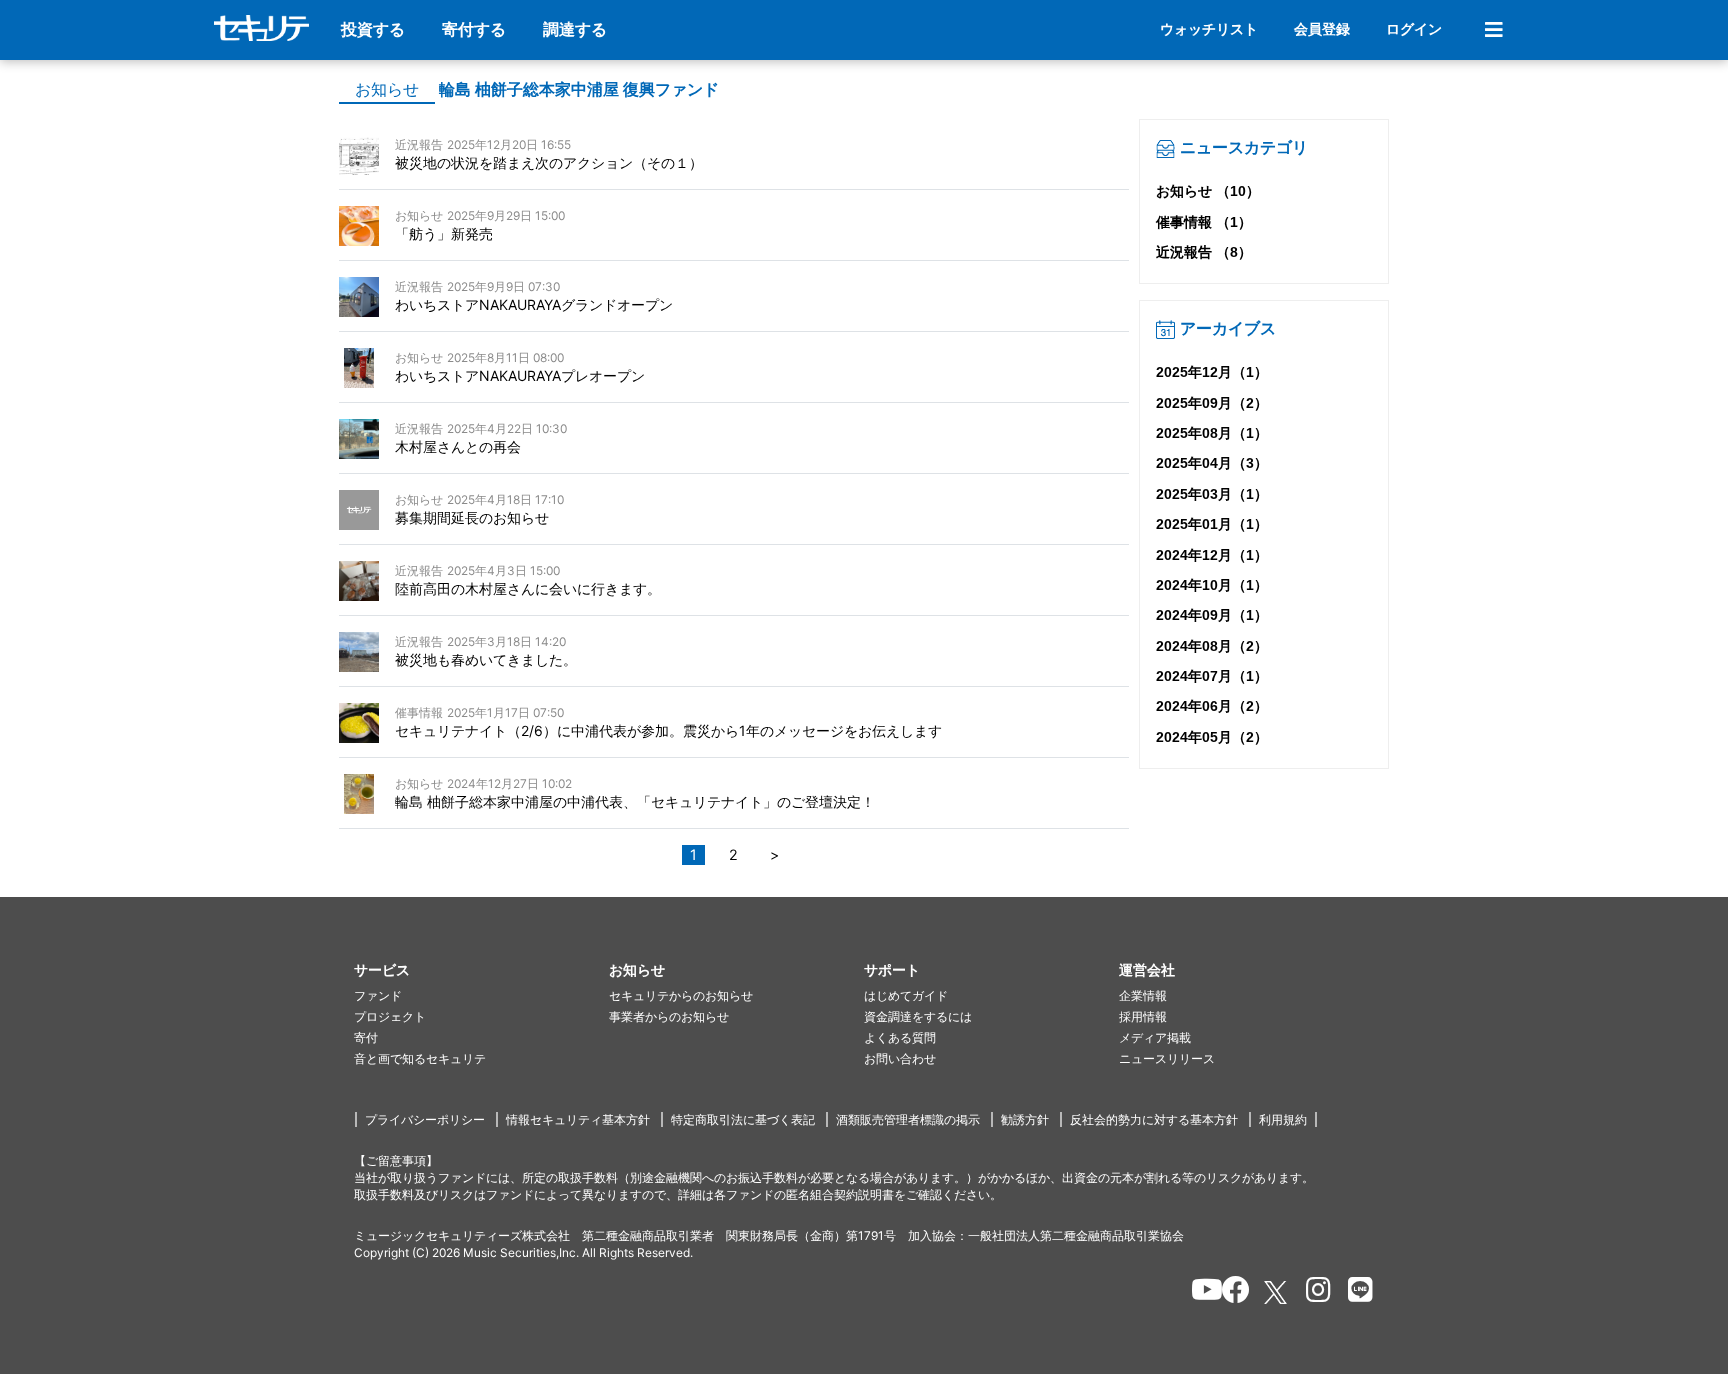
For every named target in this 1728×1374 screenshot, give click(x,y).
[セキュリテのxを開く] (1277, 1292)
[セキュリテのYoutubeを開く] (1198, 1293)
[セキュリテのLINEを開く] (1355, 1293)
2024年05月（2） (1212, 737)
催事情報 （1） (1204, 222)
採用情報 (1143, 1016)
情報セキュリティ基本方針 (578, 1119)
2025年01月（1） (1212, 524)
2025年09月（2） (1212, 403)
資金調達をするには (918, 1016)
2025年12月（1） (1212, 372)
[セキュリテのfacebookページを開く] (1229, 1293)
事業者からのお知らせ (669, 1016)
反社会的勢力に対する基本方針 (1154, 1119)
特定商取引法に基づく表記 (743, 1119)
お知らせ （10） (1208, 191)
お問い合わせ (900, 1058)
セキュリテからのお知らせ (681, 995)
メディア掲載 (1155, 1037)
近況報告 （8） (1204, 252)
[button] (481, 970)
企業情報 (1143, 995)
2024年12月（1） (1212, 555)
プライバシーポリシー (425, 1119)
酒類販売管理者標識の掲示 (908, 1119)
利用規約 (1283, 1119)
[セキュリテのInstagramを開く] (1313, 1293)
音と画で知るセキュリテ (420, 1058)
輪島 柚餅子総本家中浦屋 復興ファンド (579, 89)
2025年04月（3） (1212, 463)
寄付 (366, 1037)
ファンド (378, 995)
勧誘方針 (1025, 1119)
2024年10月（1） (1212, 585)
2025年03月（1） (1212, 494)
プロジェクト (390, 1016)
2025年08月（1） (1212, 433)
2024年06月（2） (1212, 706)
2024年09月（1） (1212, 615)
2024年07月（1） (1212, 676)
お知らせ (387, 89)
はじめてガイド (906, 995)
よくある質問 (900, 1037)
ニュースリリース (1167, 1058)
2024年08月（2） (1212, 646)
